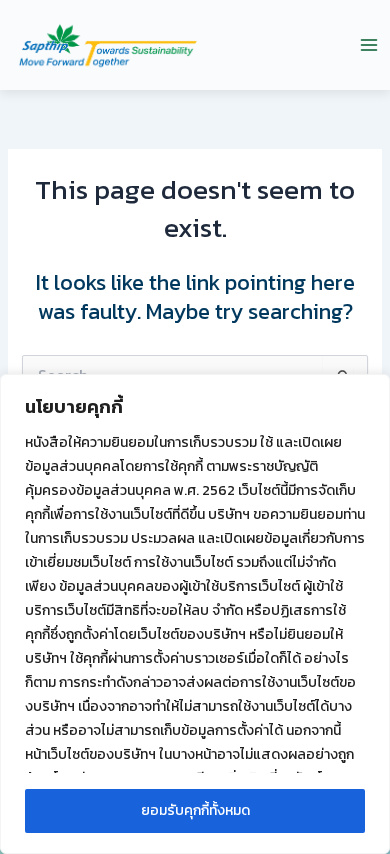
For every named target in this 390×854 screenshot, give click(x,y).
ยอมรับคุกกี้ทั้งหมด (195, 810)
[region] (195, 614)
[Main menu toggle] (369, 45)
